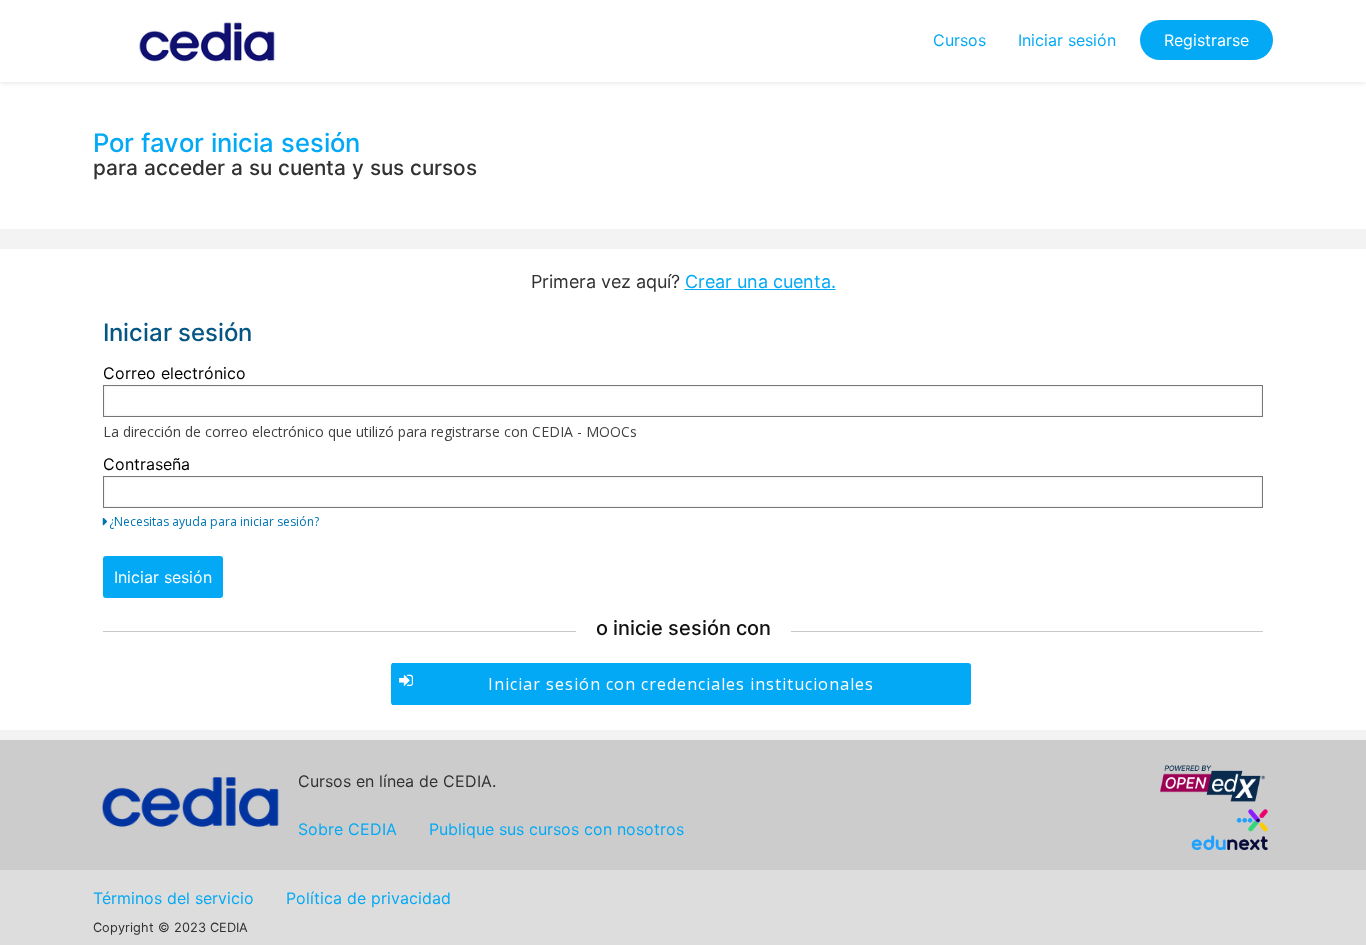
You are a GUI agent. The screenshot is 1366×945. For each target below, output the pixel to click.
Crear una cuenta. (760, 281)
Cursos (959, 40)
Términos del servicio (173, 898)
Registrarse (1206, 40)
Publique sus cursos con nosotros (556, 829)
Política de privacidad (368, 898)
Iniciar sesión (1067, 40)
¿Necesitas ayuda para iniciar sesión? (214, 521)
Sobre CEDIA (347, 829)
